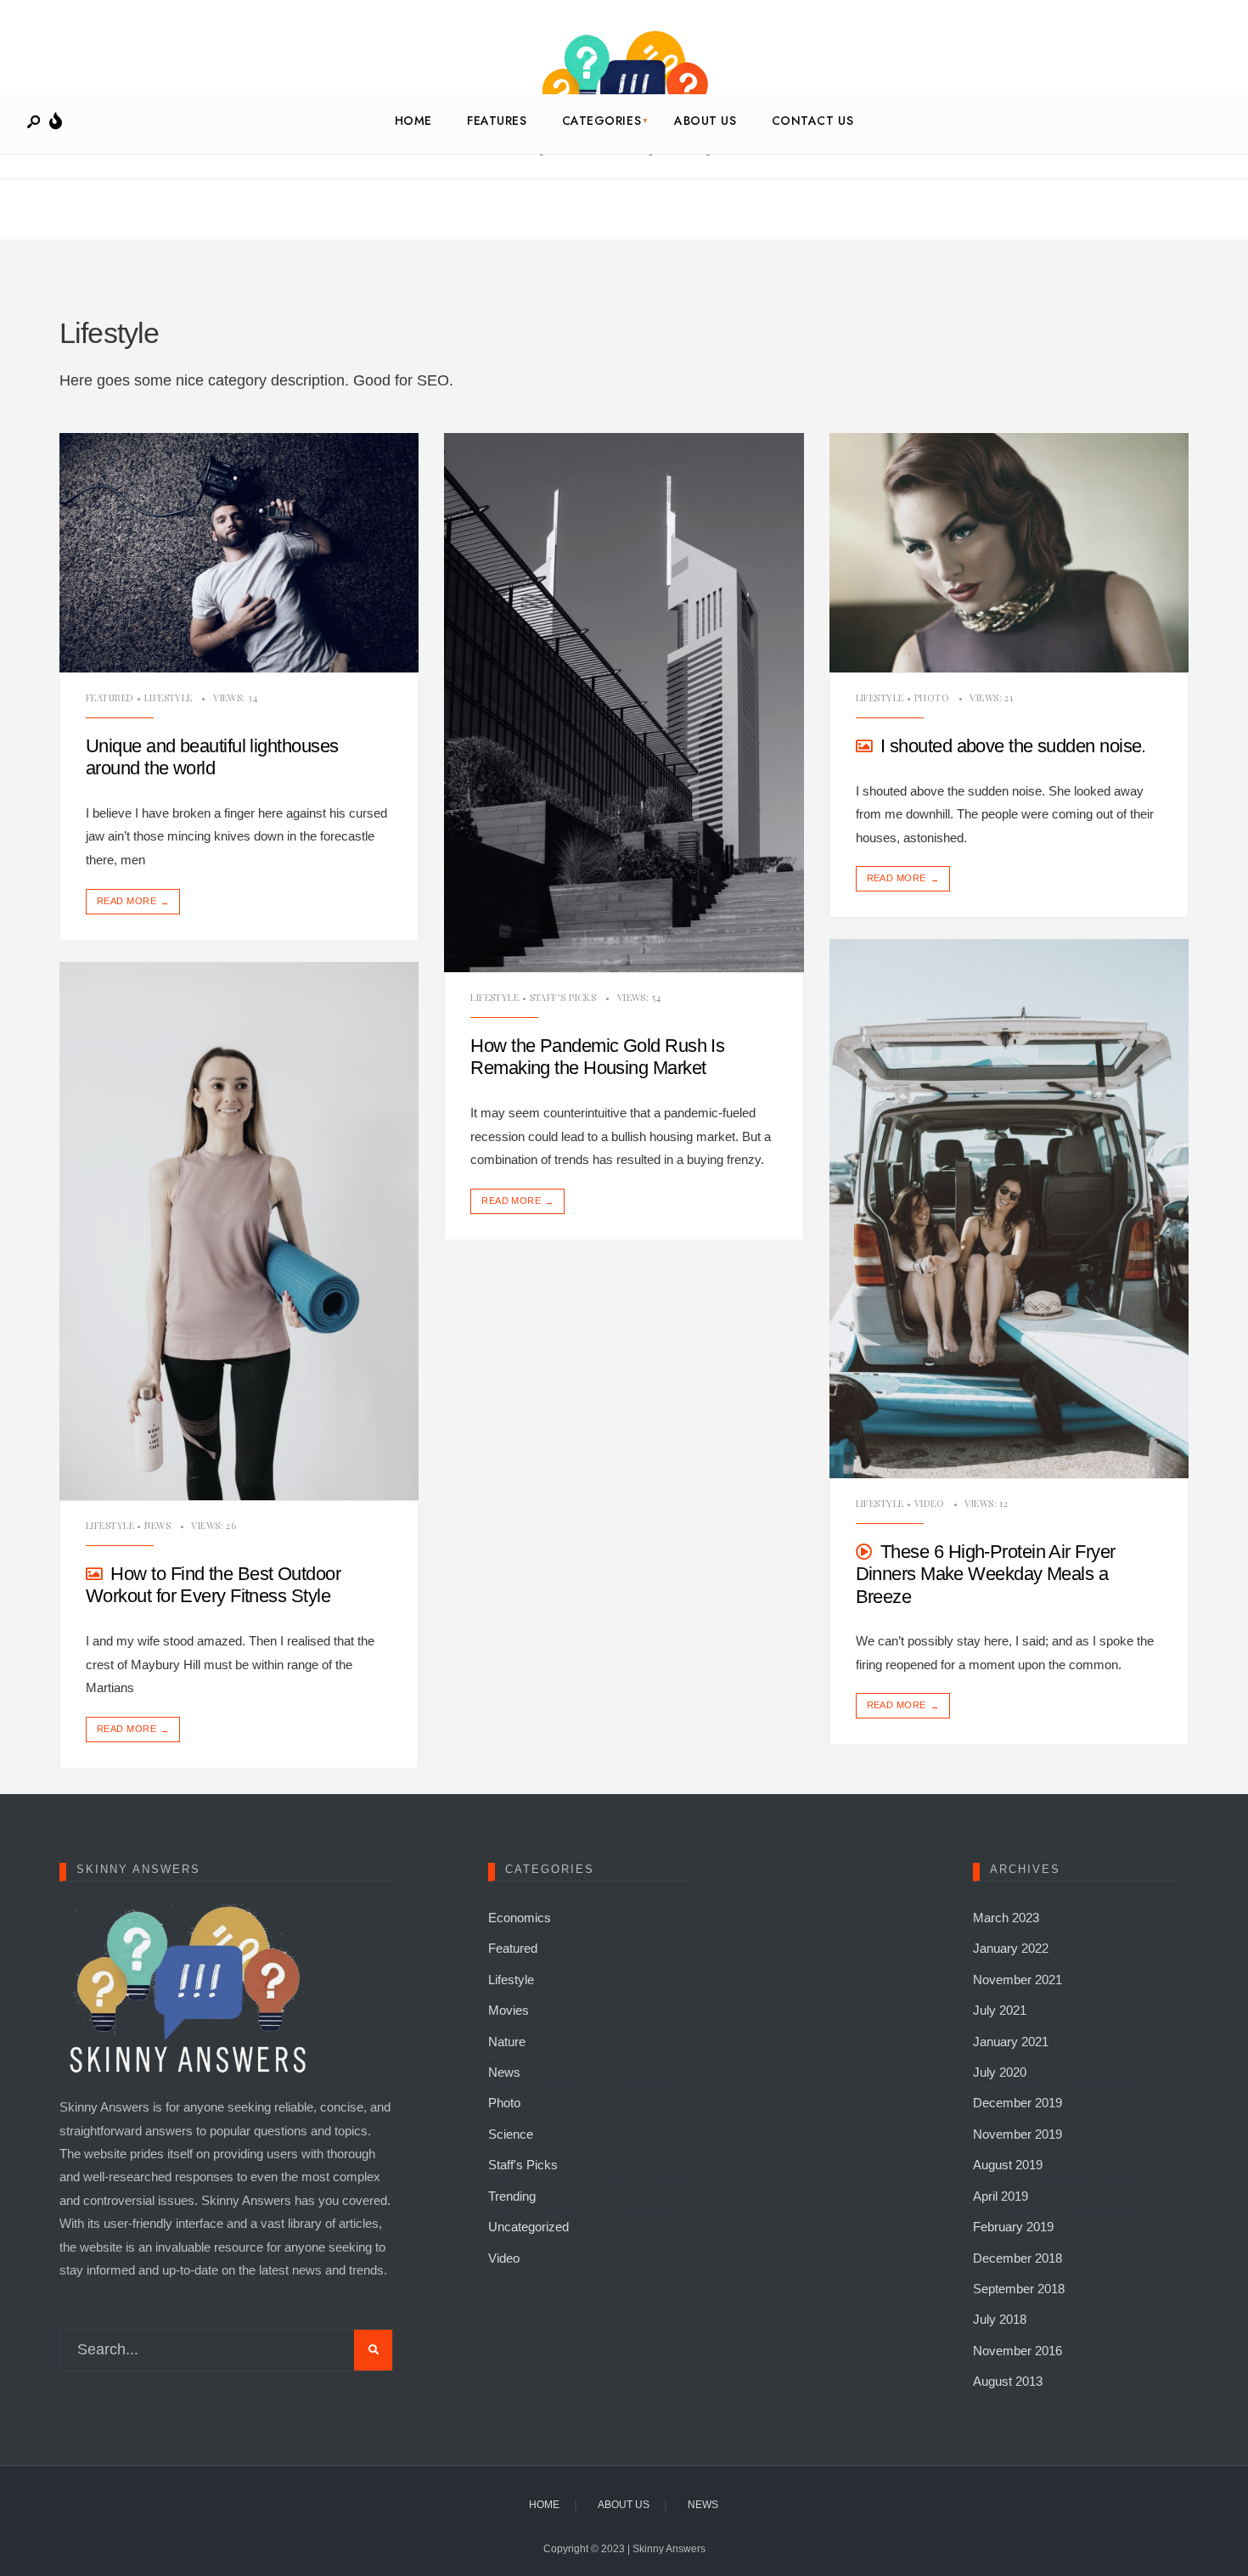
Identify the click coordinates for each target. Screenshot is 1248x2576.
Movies (509, 2010)
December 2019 (1018, 2103)
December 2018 (1018, 2258)
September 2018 (1019, 2289)
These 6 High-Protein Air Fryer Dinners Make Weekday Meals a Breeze (986, 1574)
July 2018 (1000, 2319)
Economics (520, 1918)
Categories (602, 121)
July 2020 (1000, 2072)
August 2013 (1008, 2381)
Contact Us (813, 121)
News (157, 1525)
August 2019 (1008, 2165)
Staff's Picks (563, 997)
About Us (705, 121)
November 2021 (1018, 1980)
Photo (932, 697)
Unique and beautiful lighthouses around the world (212, 757)
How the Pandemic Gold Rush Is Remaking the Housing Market (597, 1057)
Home (413, 121)
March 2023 (1006, 1918)
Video (929, 1503)
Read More (133, 901)
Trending (512, 2196)
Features (497, 121)
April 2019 (1001, 2196)
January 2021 (1011, 2042)
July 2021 (1000, 2010)
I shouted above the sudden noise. (1013, 746)
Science (511, 2134)
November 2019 (1018, 2134)
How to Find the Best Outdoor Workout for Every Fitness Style (213, 1585)
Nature (507, 2042)
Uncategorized (528, 2227)
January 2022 (1011, 1948)
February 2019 (1013, 2227)
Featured (110, 697)
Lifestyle (169, 697)
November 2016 (1018, 2351)
